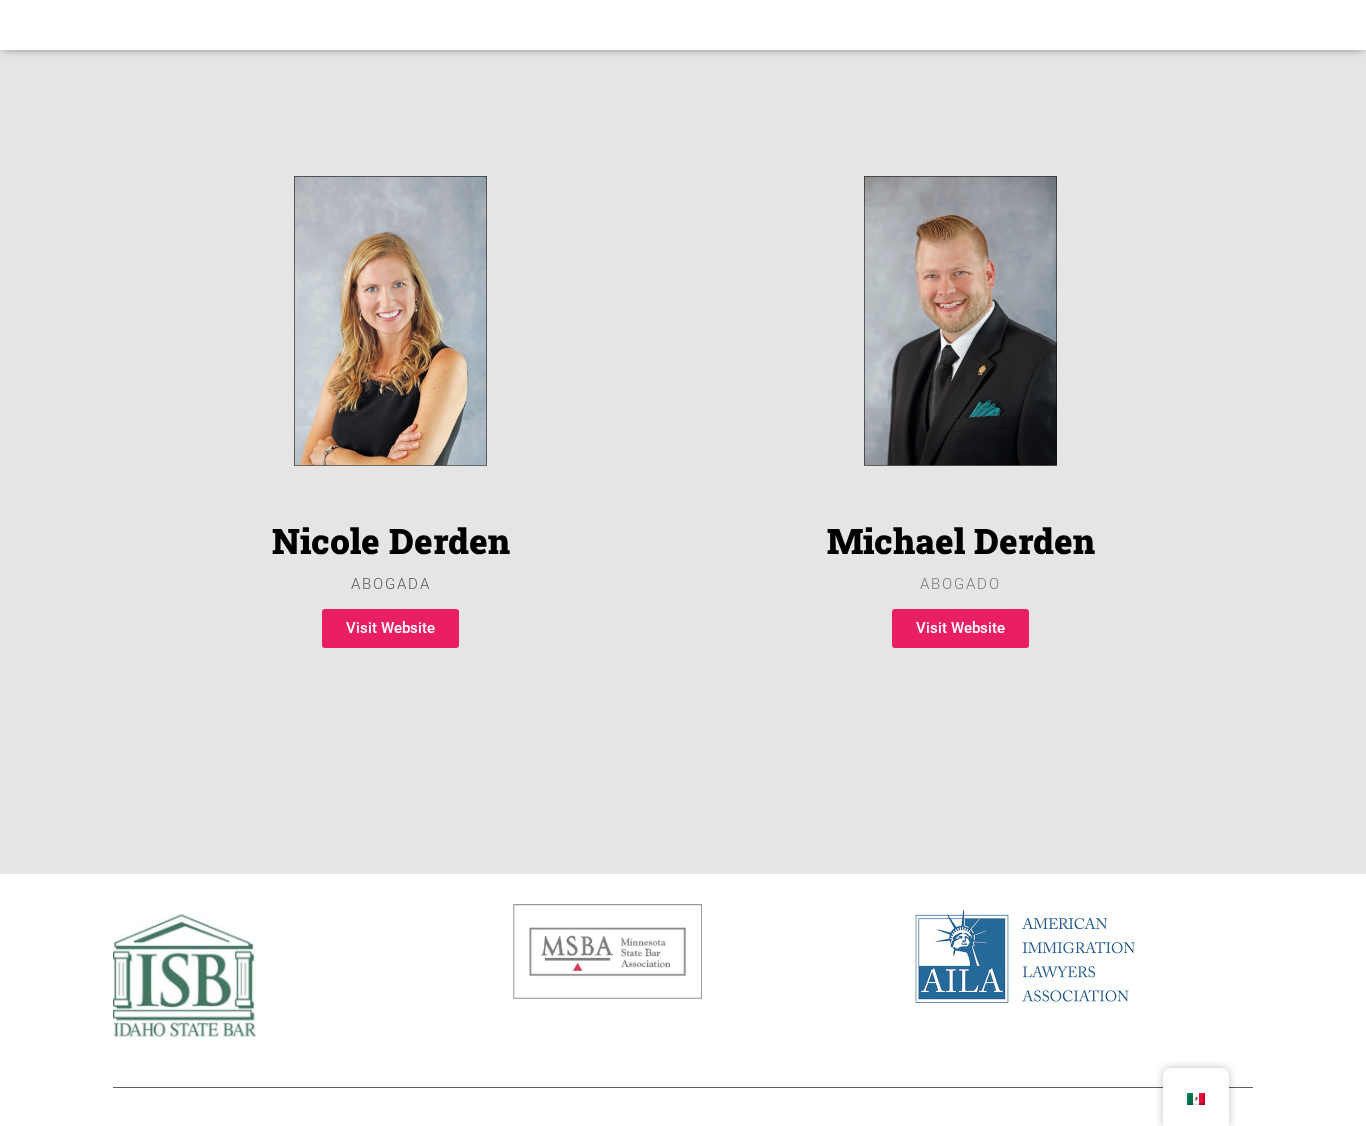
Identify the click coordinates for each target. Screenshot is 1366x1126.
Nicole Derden (391, 540)
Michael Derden (961, 540)
